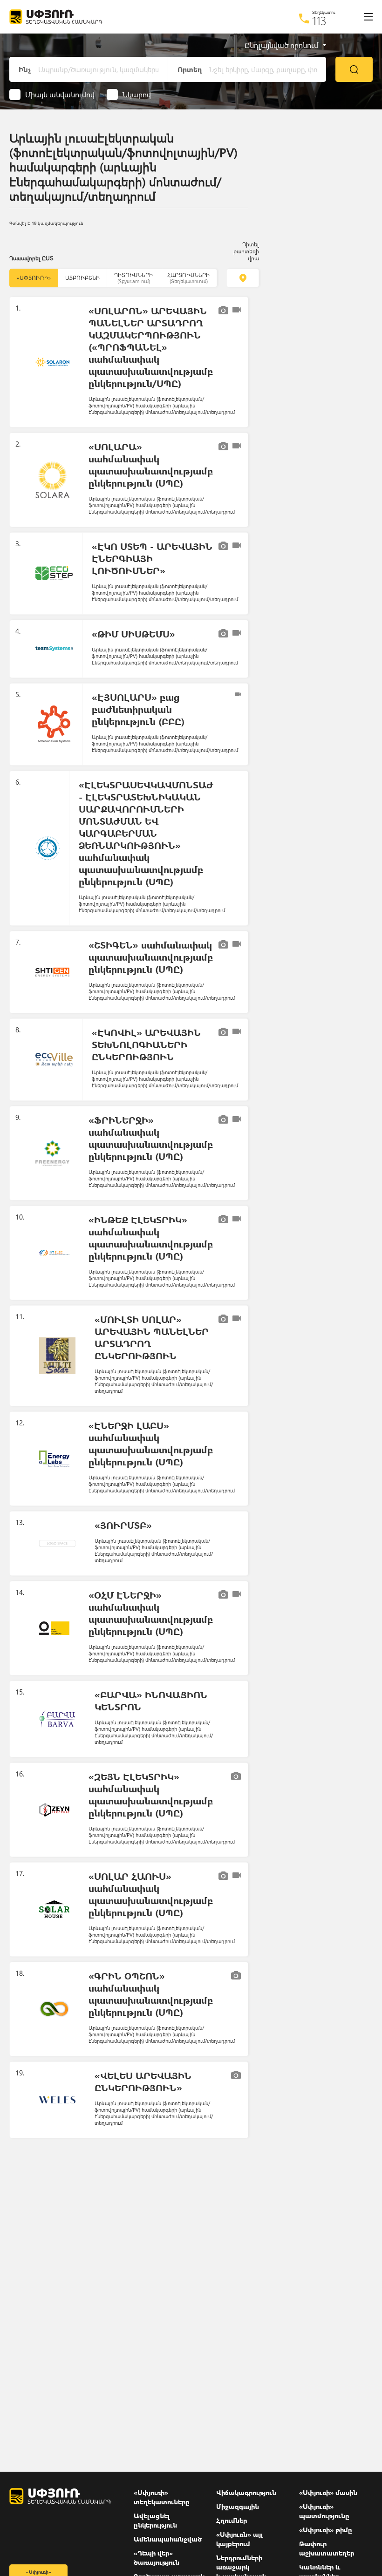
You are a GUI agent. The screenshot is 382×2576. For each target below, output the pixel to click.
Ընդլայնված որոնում (281, 45)
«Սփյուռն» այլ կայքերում (240, 2539)
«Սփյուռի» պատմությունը (324, 2511)
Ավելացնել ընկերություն (155, 2520)
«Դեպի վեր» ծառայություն (157, 2558)
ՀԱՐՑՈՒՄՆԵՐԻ (188, 278)
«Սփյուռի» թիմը (326, 2530)
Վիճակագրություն (246, 2492)
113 (319, 20)
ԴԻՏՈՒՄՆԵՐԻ (133, 278)
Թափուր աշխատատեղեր (327, 2548)
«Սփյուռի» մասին (328, 2492)
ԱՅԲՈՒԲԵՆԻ (82, 278)
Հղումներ (232, 2520)
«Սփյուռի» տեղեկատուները (162, 2497)
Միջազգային (238, 2506)
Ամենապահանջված (168, 2539)
